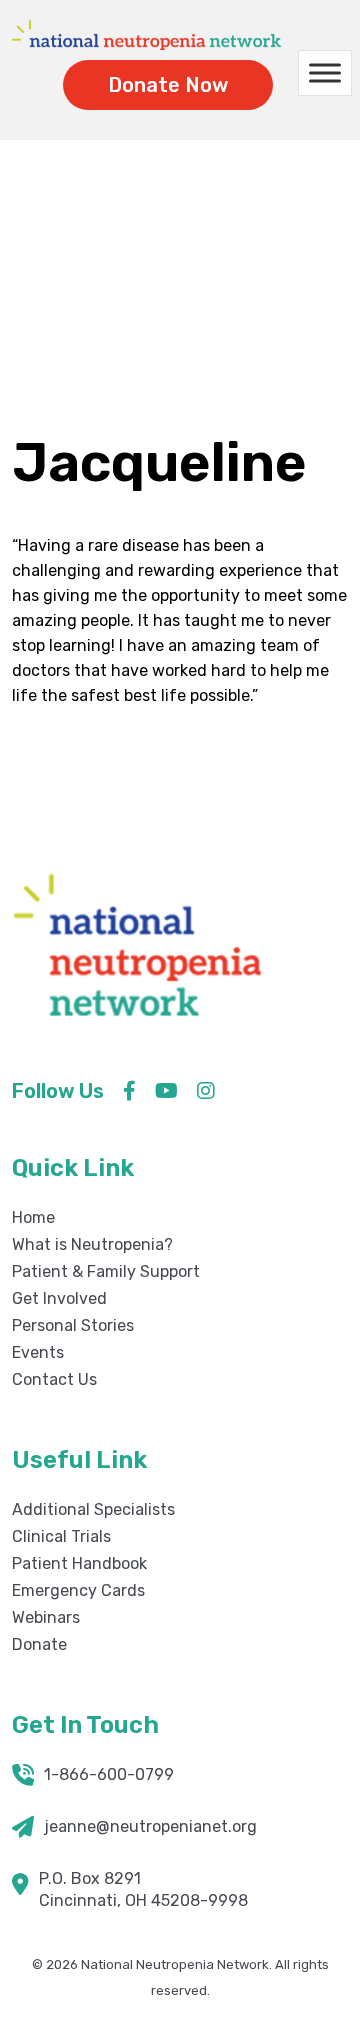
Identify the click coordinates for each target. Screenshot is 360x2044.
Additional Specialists (93, 1509)
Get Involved (59, 1298)
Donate (39, 1644)
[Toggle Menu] (325, 73)
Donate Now (168, 85)
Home (155, 278)
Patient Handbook (79, 1563)
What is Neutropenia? (92, 1244)
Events (38, 1352)
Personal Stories (73, 1325)
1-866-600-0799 (109, 1774)
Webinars (46, 1617)
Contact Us (54, 1379)
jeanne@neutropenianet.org (150, 1826)
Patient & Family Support (106, 1271)
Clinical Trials (61, 1536)
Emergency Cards (78, 1590)
